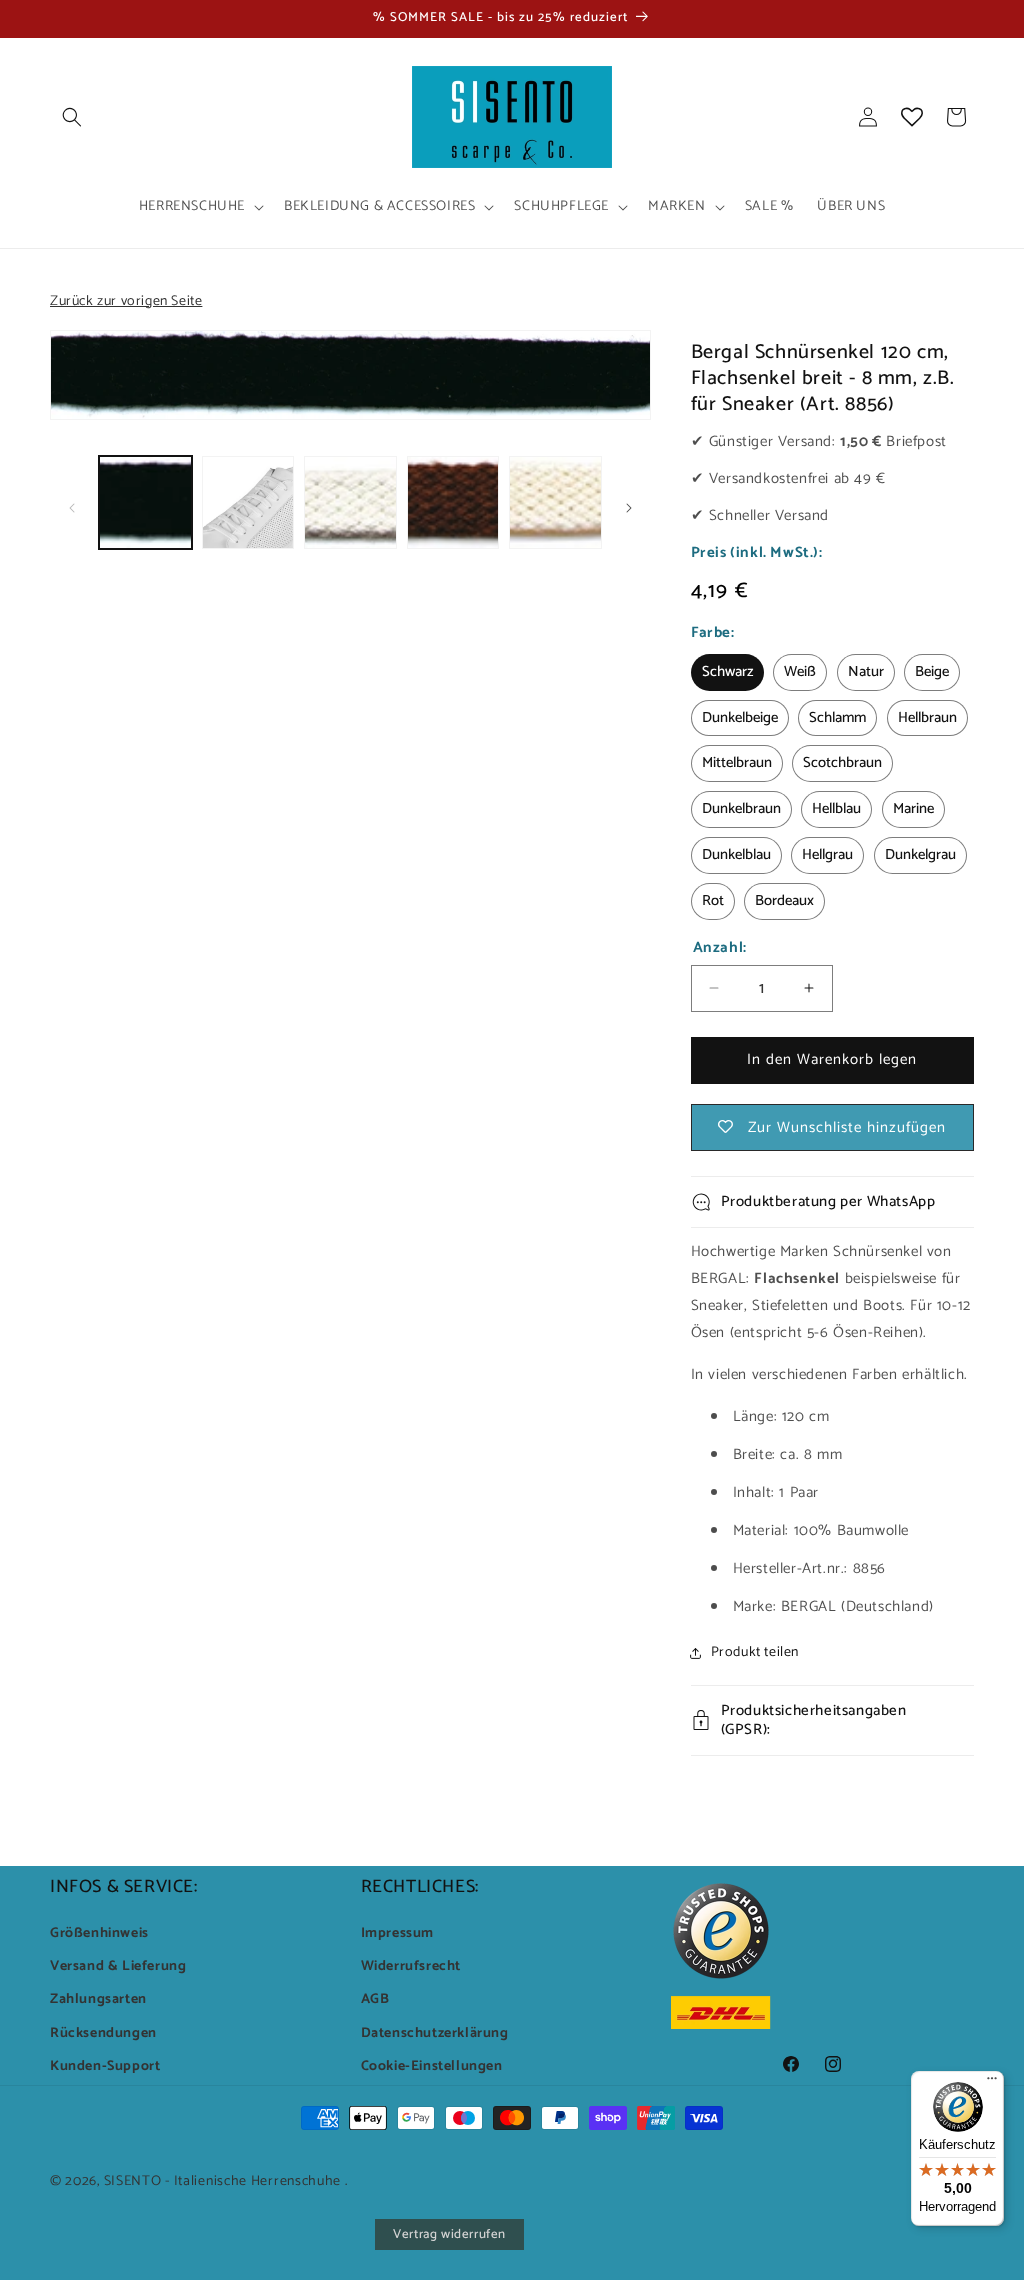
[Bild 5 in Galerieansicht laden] (555, 502)
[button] (72, 117)
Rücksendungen (103, 2033)
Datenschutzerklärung (435, 2033)
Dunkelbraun (741, 809)
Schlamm (837, 718)
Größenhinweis (99, 1933)
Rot (713, 901)
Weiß (800, 672)
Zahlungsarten (98, 1999)
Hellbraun (927, 718)
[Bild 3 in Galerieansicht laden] (350, 502)
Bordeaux (784, 901)
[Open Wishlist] (912, 117)
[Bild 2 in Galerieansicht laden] (248, 502)
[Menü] (992, 2083)
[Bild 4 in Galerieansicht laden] (453, 502)
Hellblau (836, 809)
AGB (375, 1999)
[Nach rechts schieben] (629, 508)
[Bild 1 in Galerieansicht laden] (145, 502)
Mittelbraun (737, 763)
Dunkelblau (736, 855)
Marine (913, 809)
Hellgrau (827, 855)
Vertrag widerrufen (449, 2234)
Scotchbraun (842, 763)
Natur (866, 672)
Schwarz (727, 672)
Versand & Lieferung (118, 1966)
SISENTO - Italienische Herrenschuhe (223, 2181)
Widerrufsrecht (411, 1966)
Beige (932, 672)
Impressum (397, 1933)
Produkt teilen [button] (755, 1652)
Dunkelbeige (740, 718)
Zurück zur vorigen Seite (126, 301)
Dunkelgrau (920, 855)
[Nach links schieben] (72, 508)
